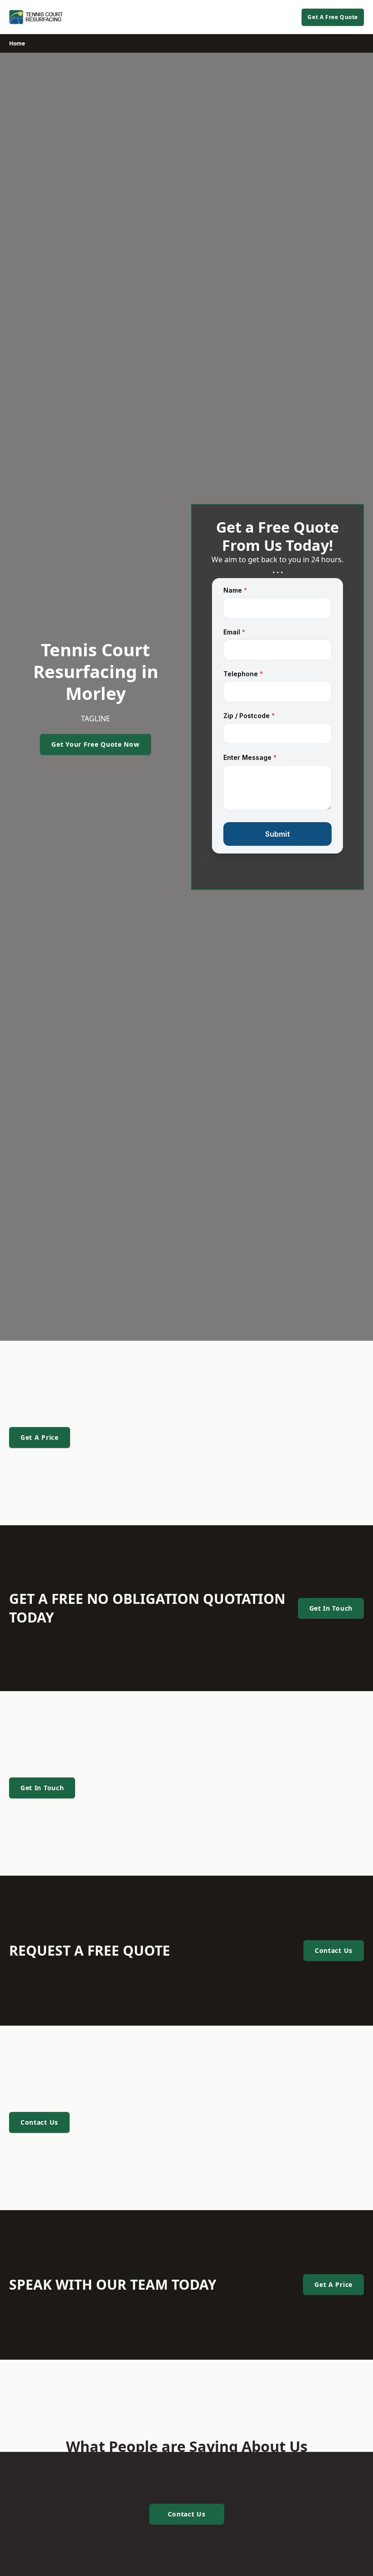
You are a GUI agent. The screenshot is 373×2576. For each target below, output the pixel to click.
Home (17, 43)
